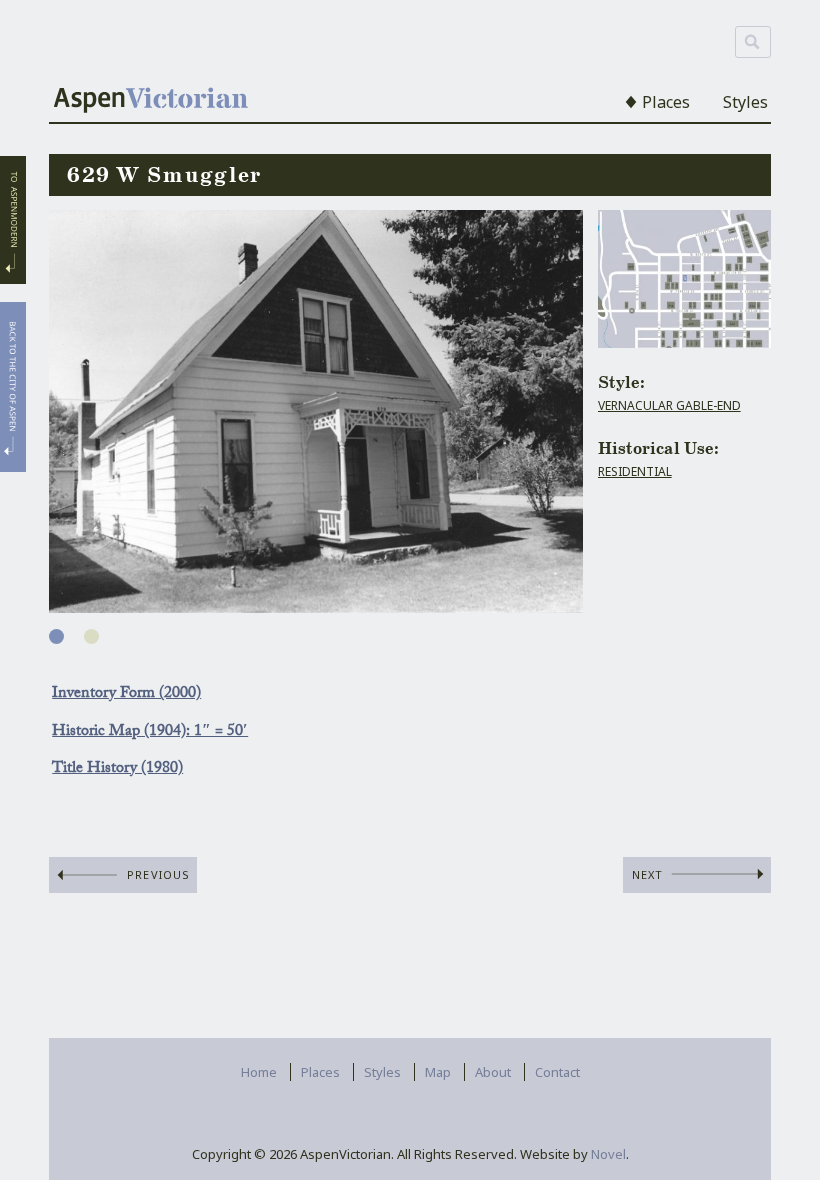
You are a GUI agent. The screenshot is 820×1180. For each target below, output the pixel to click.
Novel (608, 1154)
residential (635, 471)
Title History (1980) (117, 769)
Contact (557, 1072)
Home (259, 1072)
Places (666, 102)
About (493, 1072)
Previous (158, 874)
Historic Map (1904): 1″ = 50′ (150, 732)
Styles (745, 102)
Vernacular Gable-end (669, 405)
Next (647, 874)
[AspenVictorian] (151, 102)
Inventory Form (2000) (126, 694)
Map (438, 1072)
